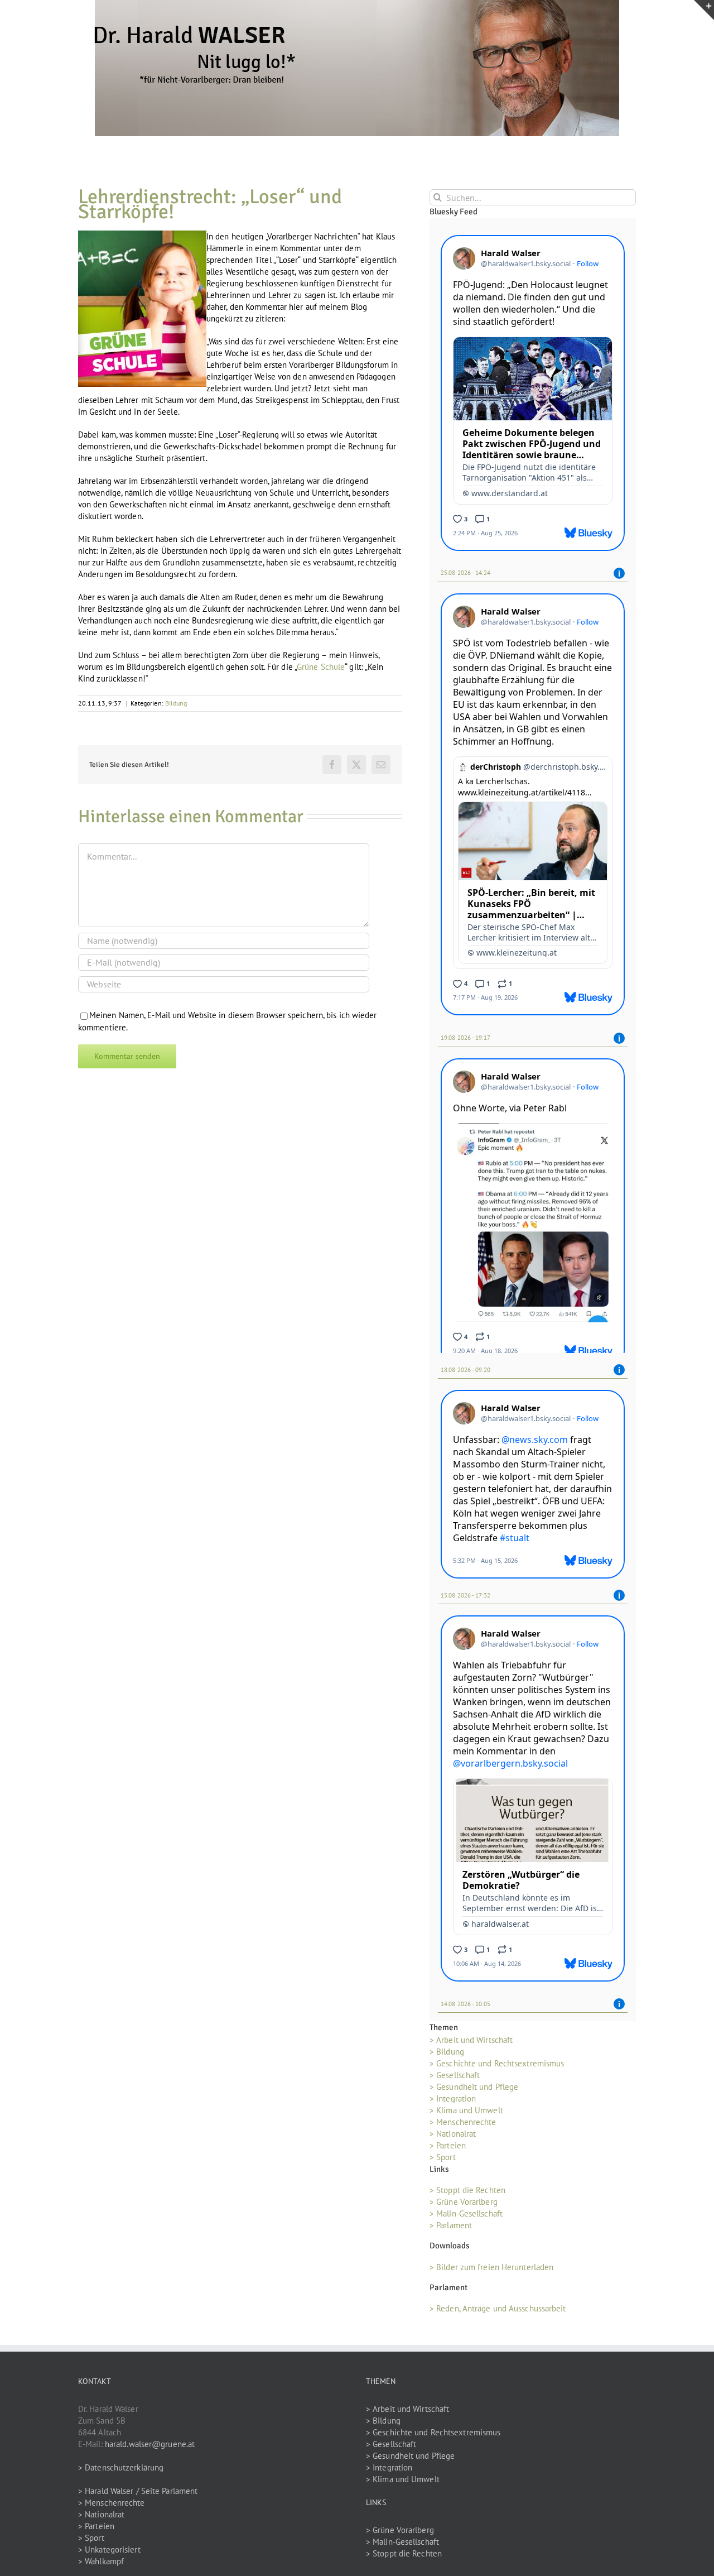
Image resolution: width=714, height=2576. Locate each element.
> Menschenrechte (463, 2120)
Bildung (176, 703)
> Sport (443, 2155)
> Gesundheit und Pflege (474, 2085)
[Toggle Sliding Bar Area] (704, 10)
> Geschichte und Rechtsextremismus (497, 2061)
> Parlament (451, 2224)
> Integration (453, 2096)
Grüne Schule (321, 667)
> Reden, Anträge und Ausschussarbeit (498, 2306)
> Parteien (448, 2143)
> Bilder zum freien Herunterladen (491, 2265)
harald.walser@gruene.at (150, 2442)
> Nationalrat (453, 2131)
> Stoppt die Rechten (467, 2188)
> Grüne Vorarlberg (464, 2200)
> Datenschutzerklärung (121, 2465)
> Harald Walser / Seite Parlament (138, 2489)
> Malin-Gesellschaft (466, 2212)
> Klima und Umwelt (466, 2108)
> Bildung (447, 2049)
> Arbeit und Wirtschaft (471, 2038)
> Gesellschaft (455, 2073)
